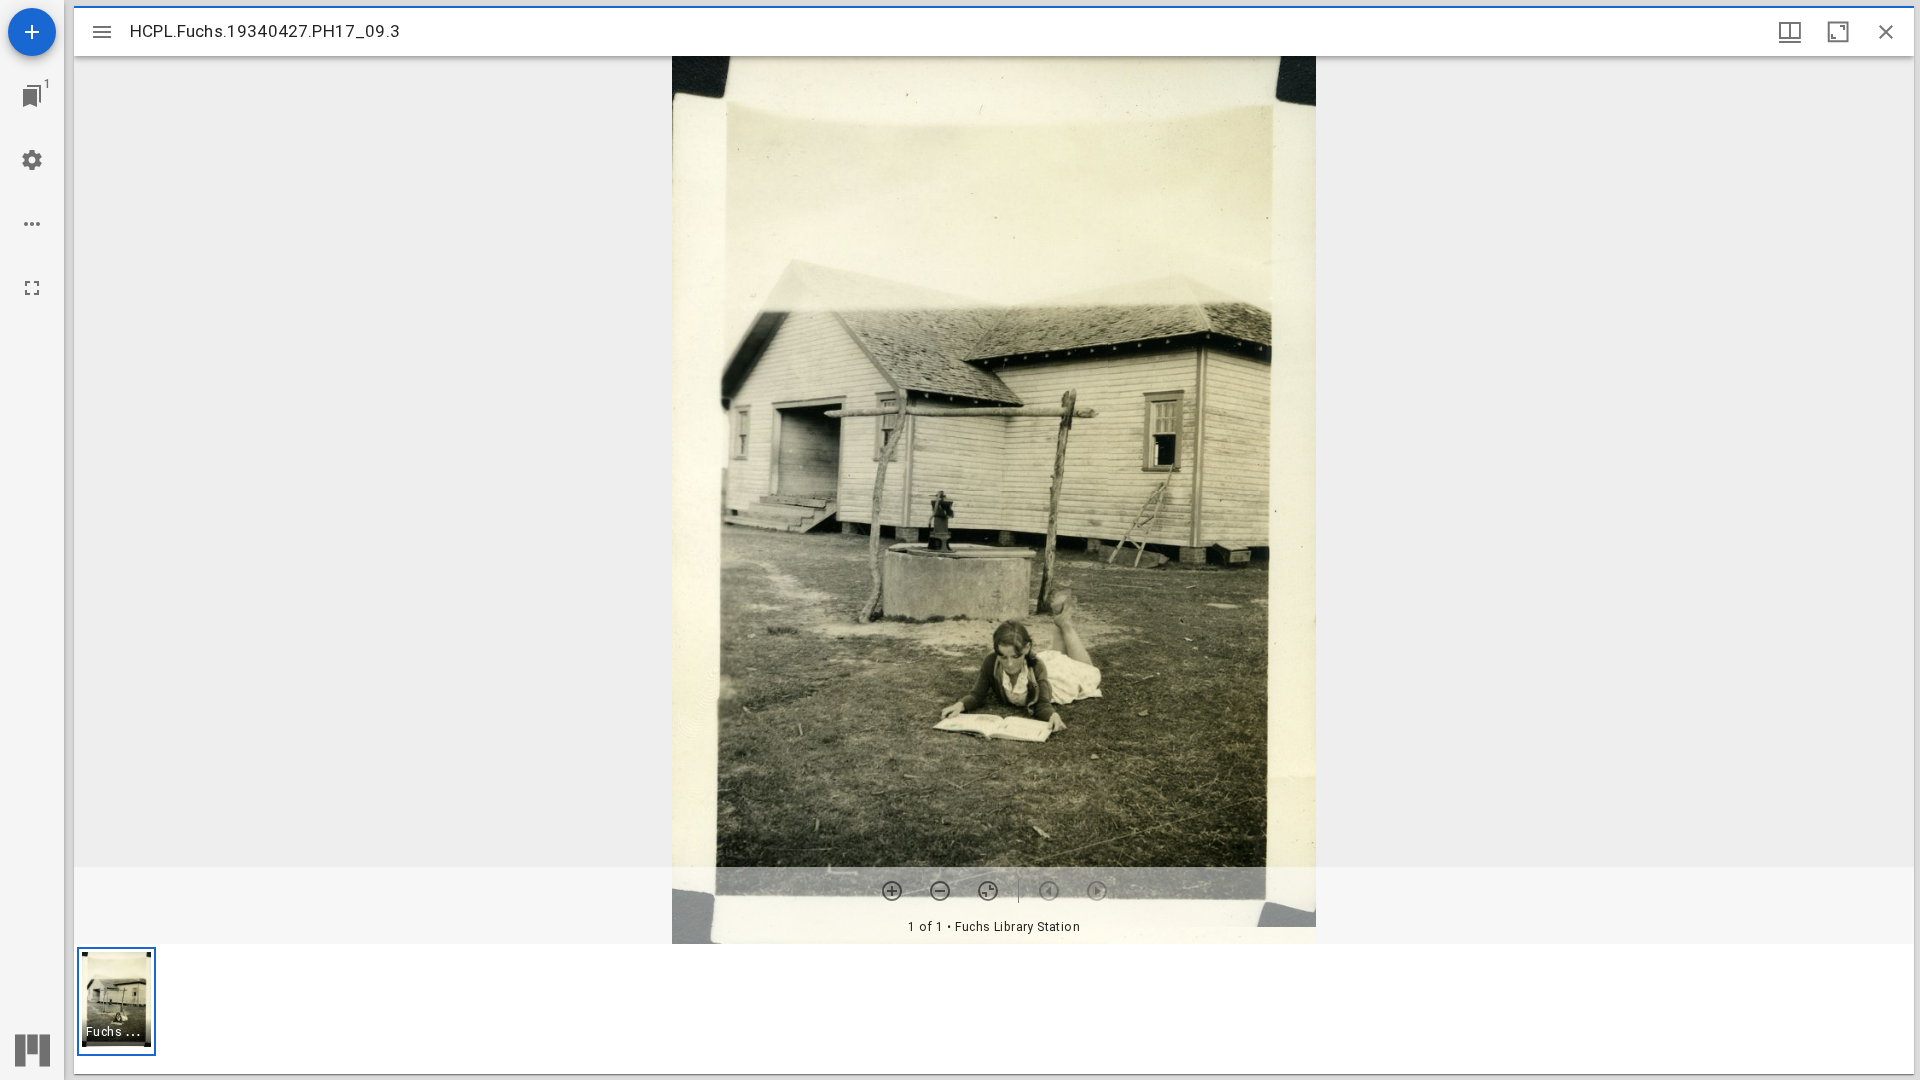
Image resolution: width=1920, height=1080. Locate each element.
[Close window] (1886, 32)
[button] (116, 1001)
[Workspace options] (32, 224)
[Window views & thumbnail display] (1790, 32)
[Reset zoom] (988, 891)
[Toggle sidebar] (102, 32)
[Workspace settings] (32, 160)
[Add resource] (32, 32)
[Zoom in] (892, 891)
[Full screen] (32, 288)
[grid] (994, 1009)
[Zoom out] (940, 891)
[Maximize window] (1838, 32)
